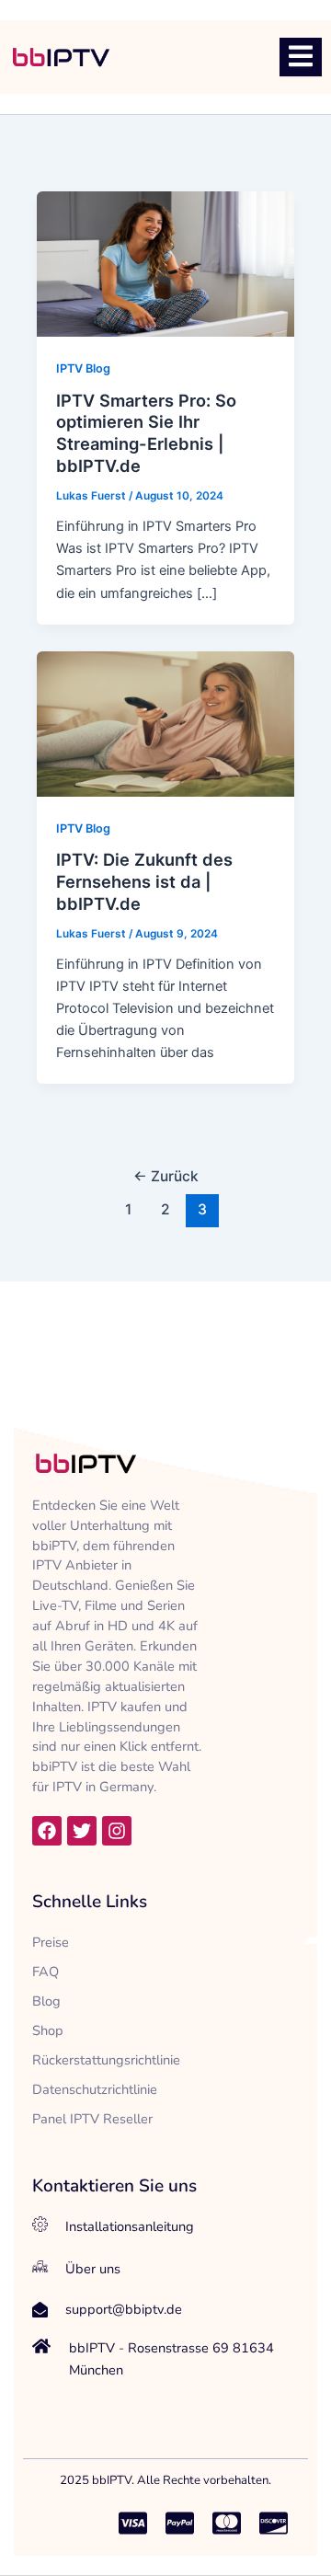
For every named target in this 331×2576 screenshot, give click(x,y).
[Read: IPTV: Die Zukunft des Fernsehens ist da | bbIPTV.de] (166, 723)
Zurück (166, 1176)
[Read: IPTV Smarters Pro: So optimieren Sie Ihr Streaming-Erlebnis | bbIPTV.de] (166, 263)
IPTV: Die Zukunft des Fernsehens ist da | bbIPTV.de (144, 881)
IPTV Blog (83, 368)
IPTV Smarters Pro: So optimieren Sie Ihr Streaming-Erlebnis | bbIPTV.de (146, 433)
